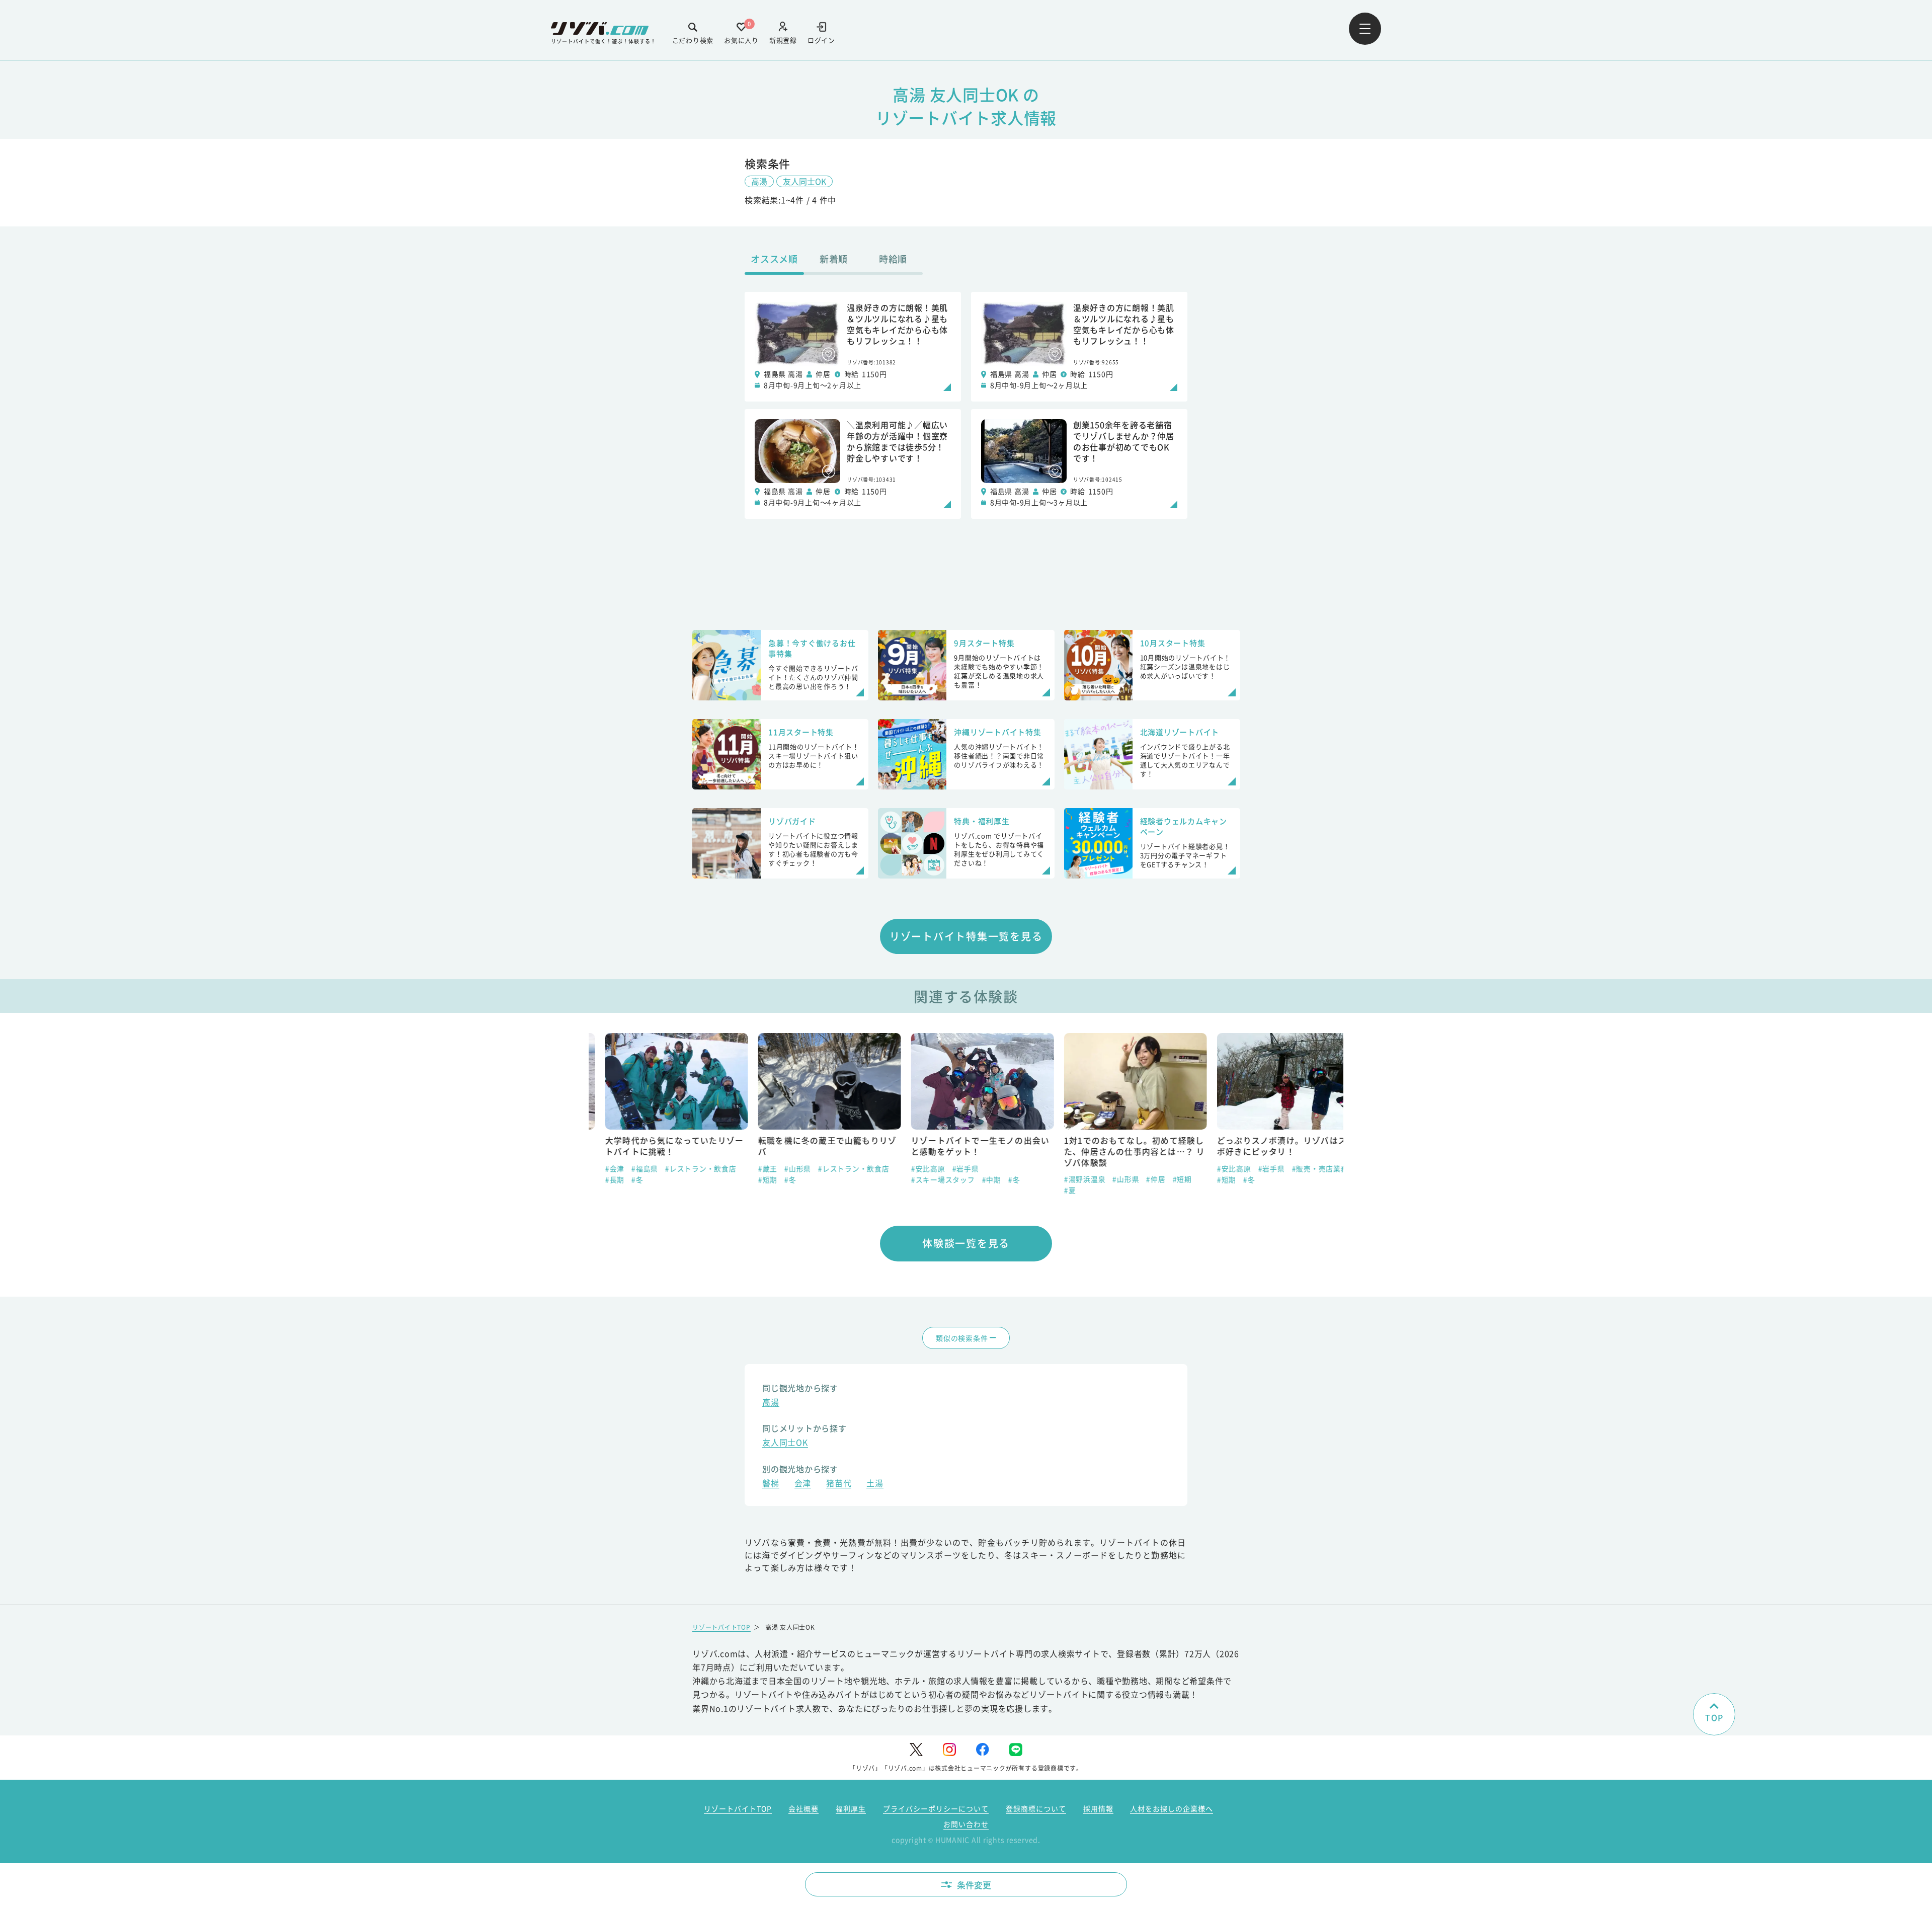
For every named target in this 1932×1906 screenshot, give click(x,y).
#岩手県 (949, 1168)
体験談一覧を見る (966, 1243)
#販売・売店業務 (1304, 1168)
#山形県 (781, 1168)
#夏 (1054, 1190)
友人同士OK (804, 181)
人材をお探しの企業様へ (1172, 1808)
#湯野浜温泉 (1068, 1179)
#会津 (598, 1168)
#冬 (621, 1179)
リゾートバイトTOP (721, 1627)
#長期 (598, 1179)
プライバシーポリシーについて (936, 1808)
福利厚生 (851, 1808)
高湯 (759, 181)
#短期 (751, 1179)
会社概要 (803, 1808)
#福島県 (628, 1168)
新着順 (834, 259)
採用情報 (1098, 1808)
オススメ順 (774, 259)
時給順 (893, 259)
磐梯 (771, 1484)
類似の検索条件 (962, 1338)
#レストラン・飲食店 (684, 1168)
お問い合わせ (966, 1824)
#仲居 (1140, 1179)
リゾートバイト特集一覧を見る (966, 936)
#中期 (975, 1179)
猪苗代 (839, 1484)
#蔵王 (751, 1168)
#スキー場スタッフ (927, 1179)
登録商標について (1036, 1808)
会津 (803, 1484)
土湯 (875, 1484)
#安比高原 (912, 1168)
